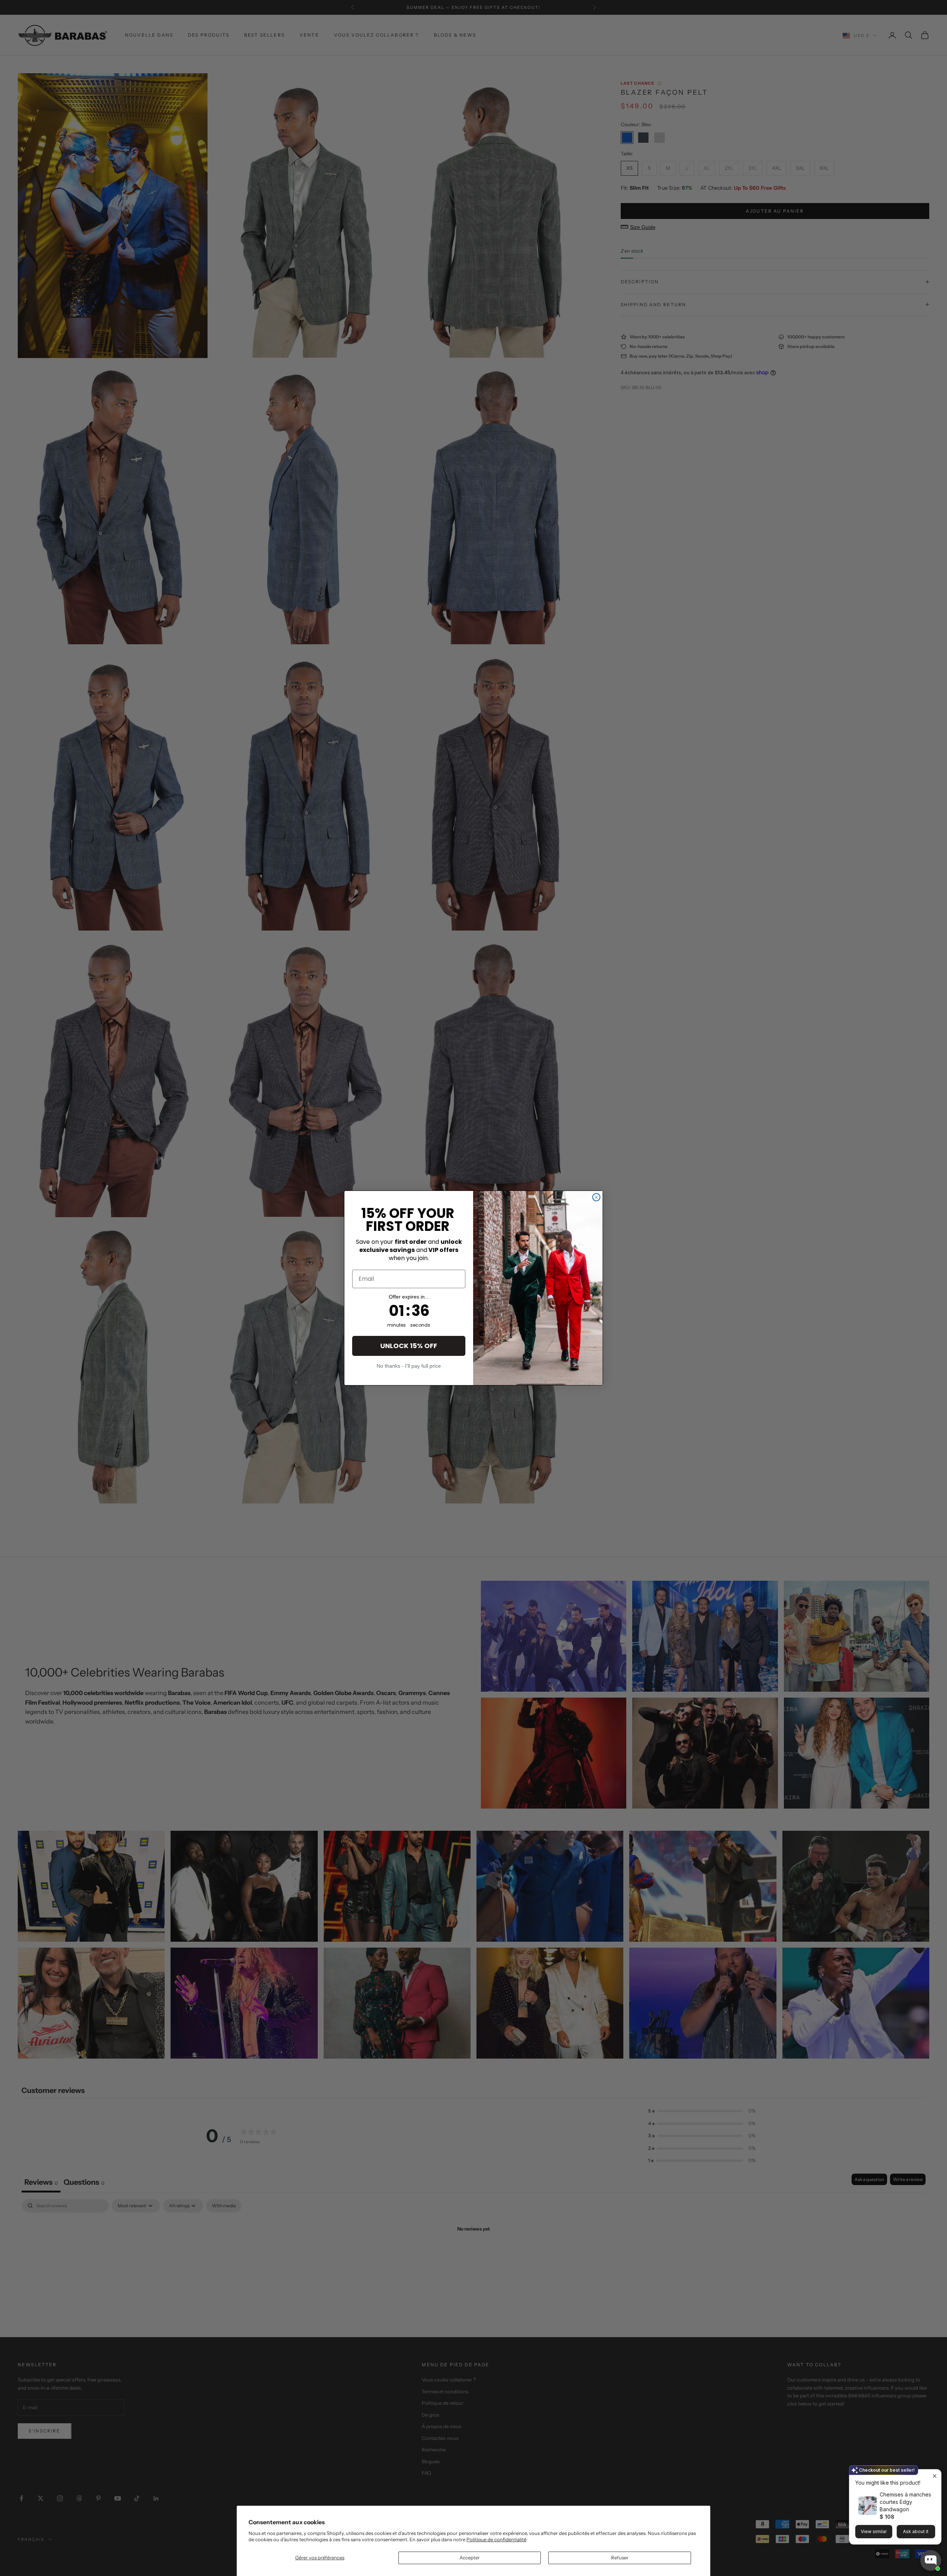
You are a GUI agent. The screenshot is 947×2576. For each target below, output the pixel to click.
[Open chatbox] (931, 2560)
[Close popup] (935, 2476)
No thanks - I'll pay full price (409, 1366)
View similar (874, 2531)
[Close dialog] (596, 1197)
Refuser (620, 2558)
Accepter (470, 2558)
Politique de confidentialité (496, 2539)
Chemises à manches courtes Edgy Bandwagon (905, 2502)
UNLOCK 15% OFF (409, 1346)
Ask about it (916, 2531)
